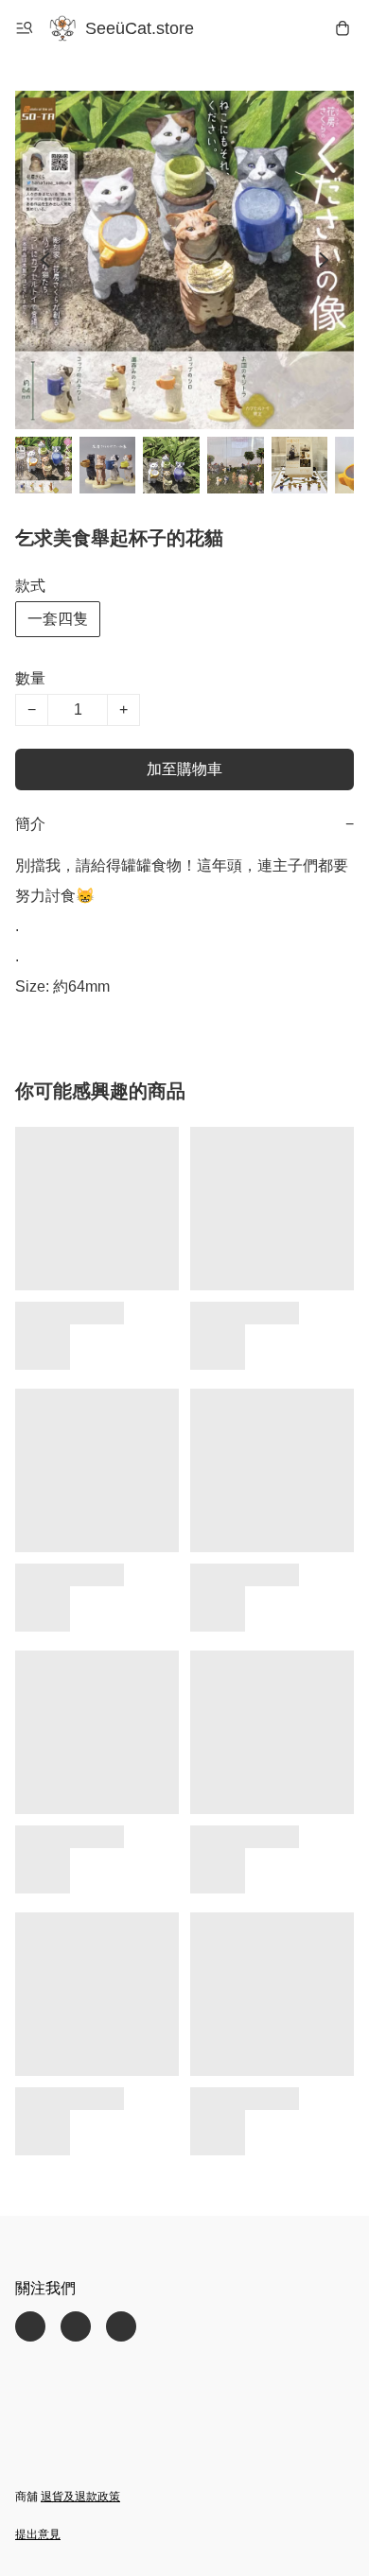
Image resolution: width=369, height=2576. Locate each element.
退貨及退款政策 (80, 2497)
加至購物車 (184, 769)
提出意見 (38, 2534)
